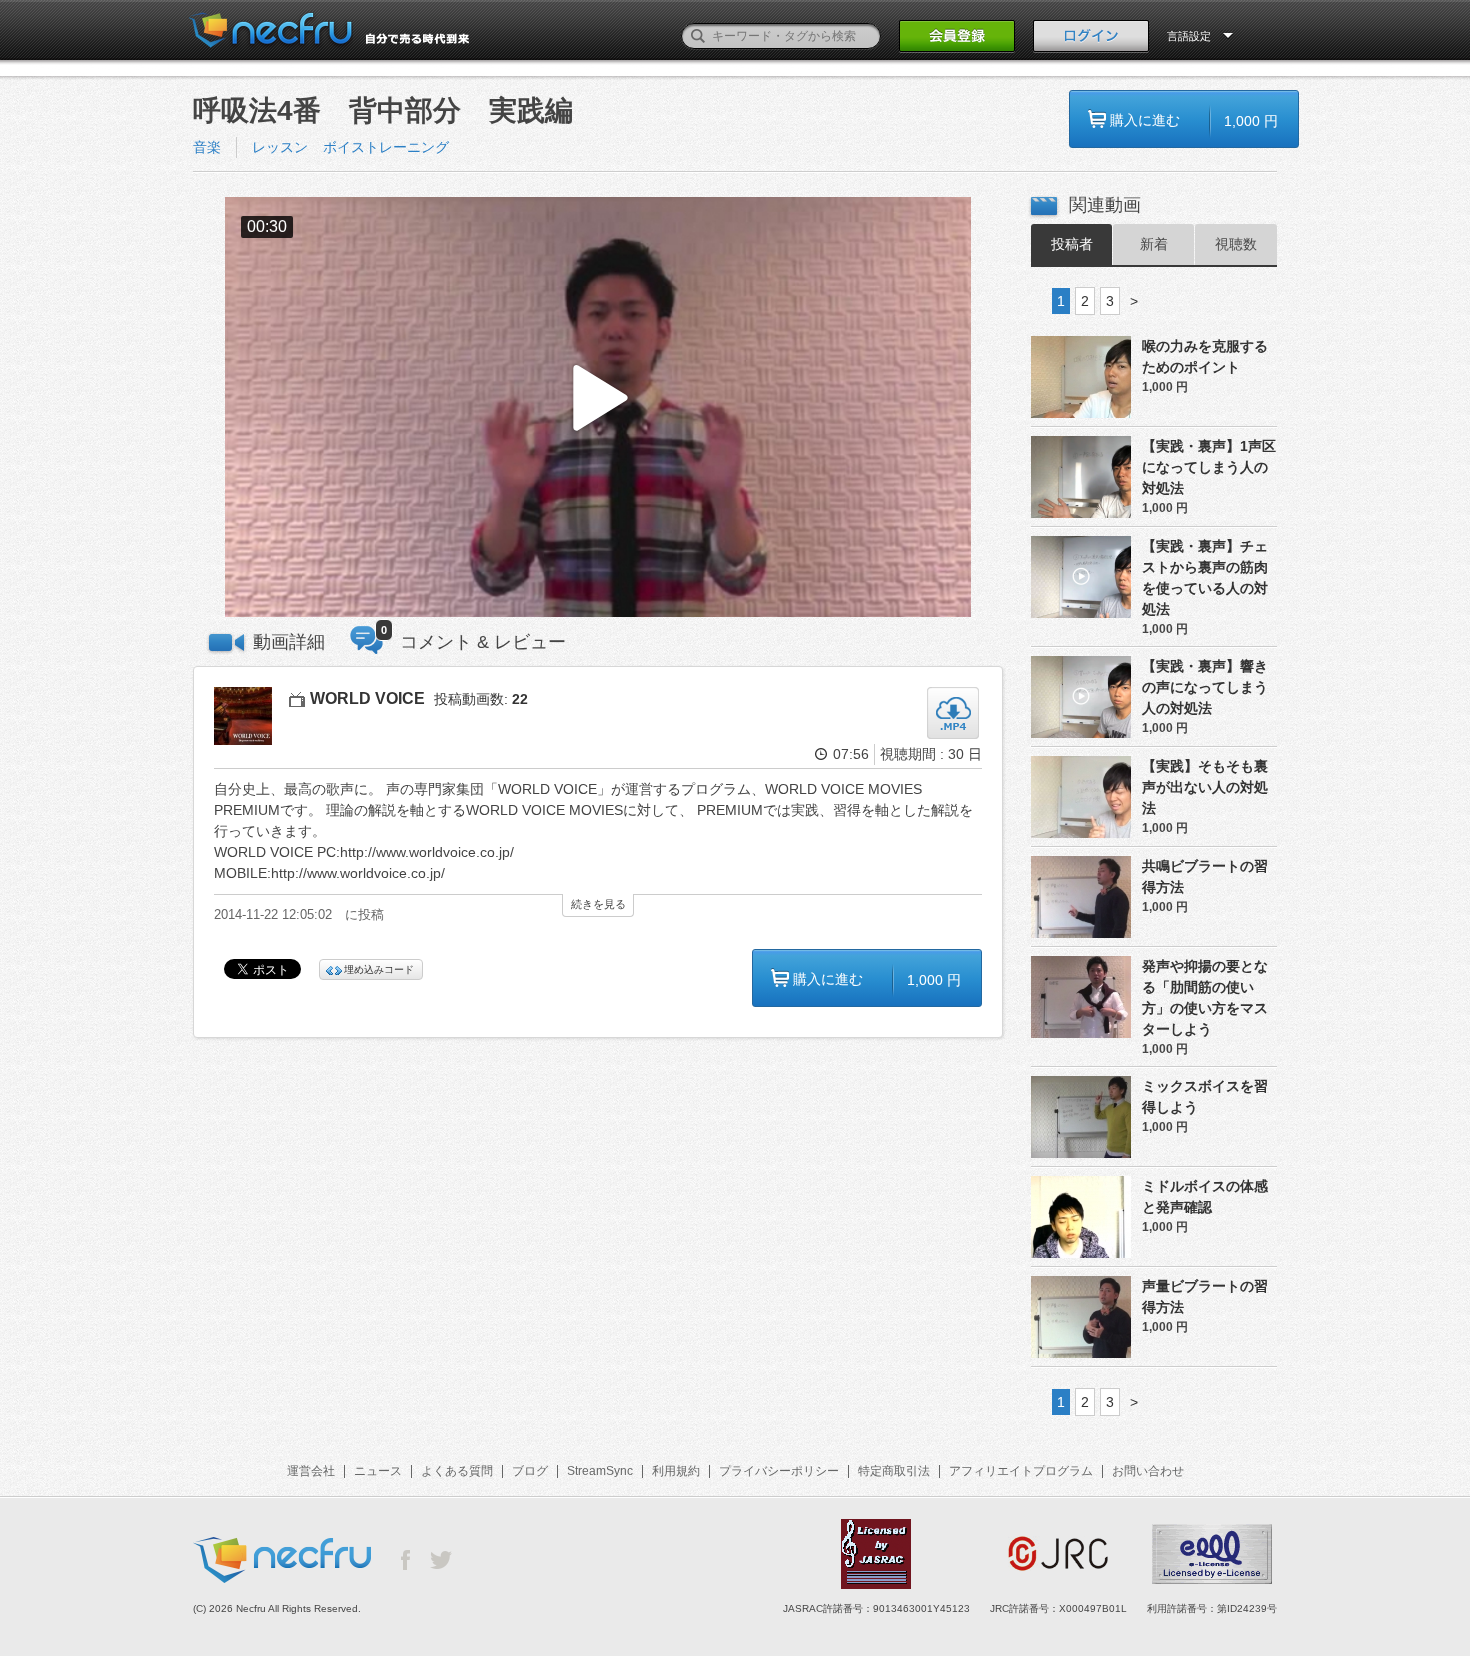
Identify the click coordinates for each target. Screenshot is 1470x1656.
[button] (598, 407)
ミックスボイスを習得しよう (1205, 1096)
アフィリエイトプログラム (1021, 1471)
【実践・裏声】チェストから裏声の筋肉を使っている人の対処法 (1205, 577)
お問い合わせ (1148, 1471)
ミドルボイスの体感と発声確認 (1205, 1196)
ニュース (378, 1471)
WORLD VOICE (367, 698)
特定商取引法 (894, 1471)
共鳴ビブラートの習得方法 (1205, 876)
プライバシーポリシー (779, 1471)
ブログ (530, 1471)
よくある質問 (457, 1471)
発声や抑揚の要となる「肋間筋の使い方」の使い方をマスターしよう (1205, 997)
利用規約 (676, 1471)
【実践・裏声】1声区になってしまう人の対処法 (1209, 467)
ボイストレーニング (386, 147)
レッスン (280, 147)
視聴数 (1236, 244)
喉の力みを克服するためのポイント (1205, 356)
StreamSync (600, 1471)
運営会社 (311, 1471)
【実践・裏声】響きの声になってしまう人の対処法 (1205, 687)
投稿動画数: (481, 699)
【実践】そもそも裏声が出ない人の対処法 (1205, 787)
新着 (1154, 244)
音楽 (207, 147)
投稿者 (1072, 244)
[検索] (698, 36)
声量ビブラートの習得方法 (1205, 1296)
